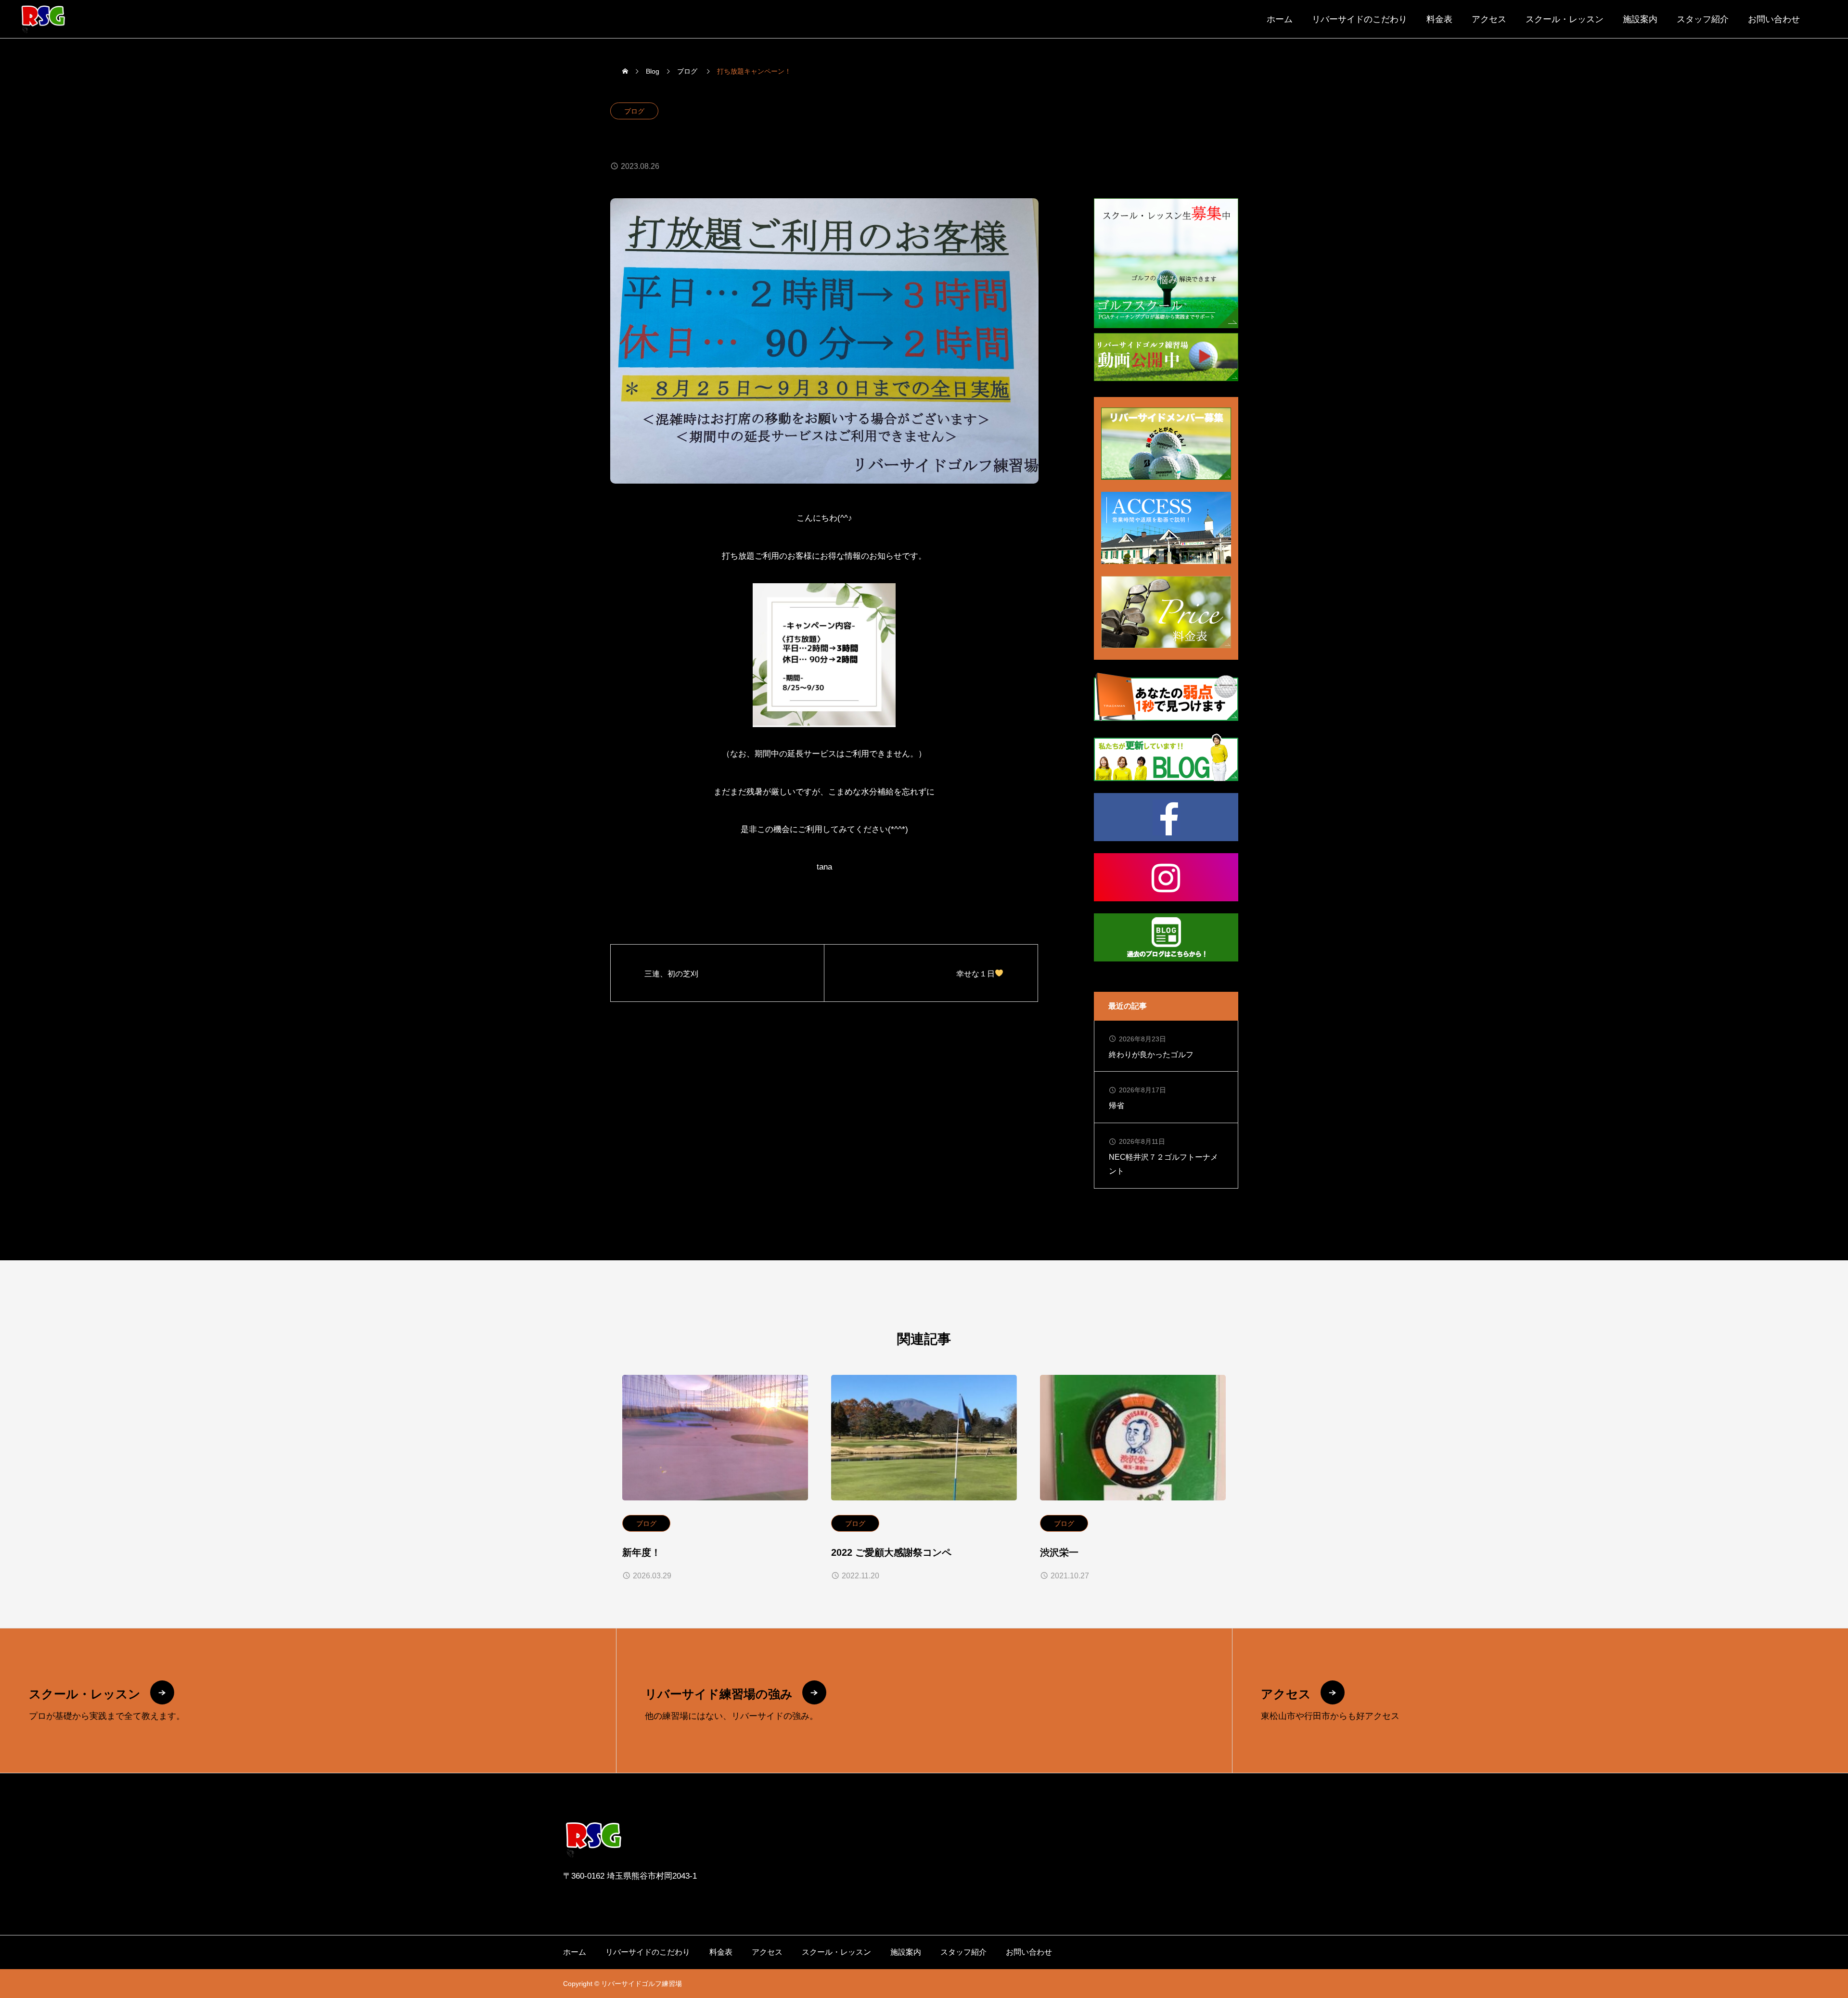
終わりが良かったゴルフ (1151, 1055)
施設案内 (1640, 19)
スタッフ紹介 (1703, 19)
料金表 (1439, 19)
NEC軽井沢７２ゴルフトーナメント (1163, 1164)
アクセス (1489, 19)
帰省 (1116, 1106)
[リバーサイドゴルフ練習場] (43, 19)
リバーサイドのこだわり (1360, 19)
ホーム (1280, 19)
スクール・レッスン (1565, 19)
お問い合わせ (1774, 19)
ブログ (634, 111)
